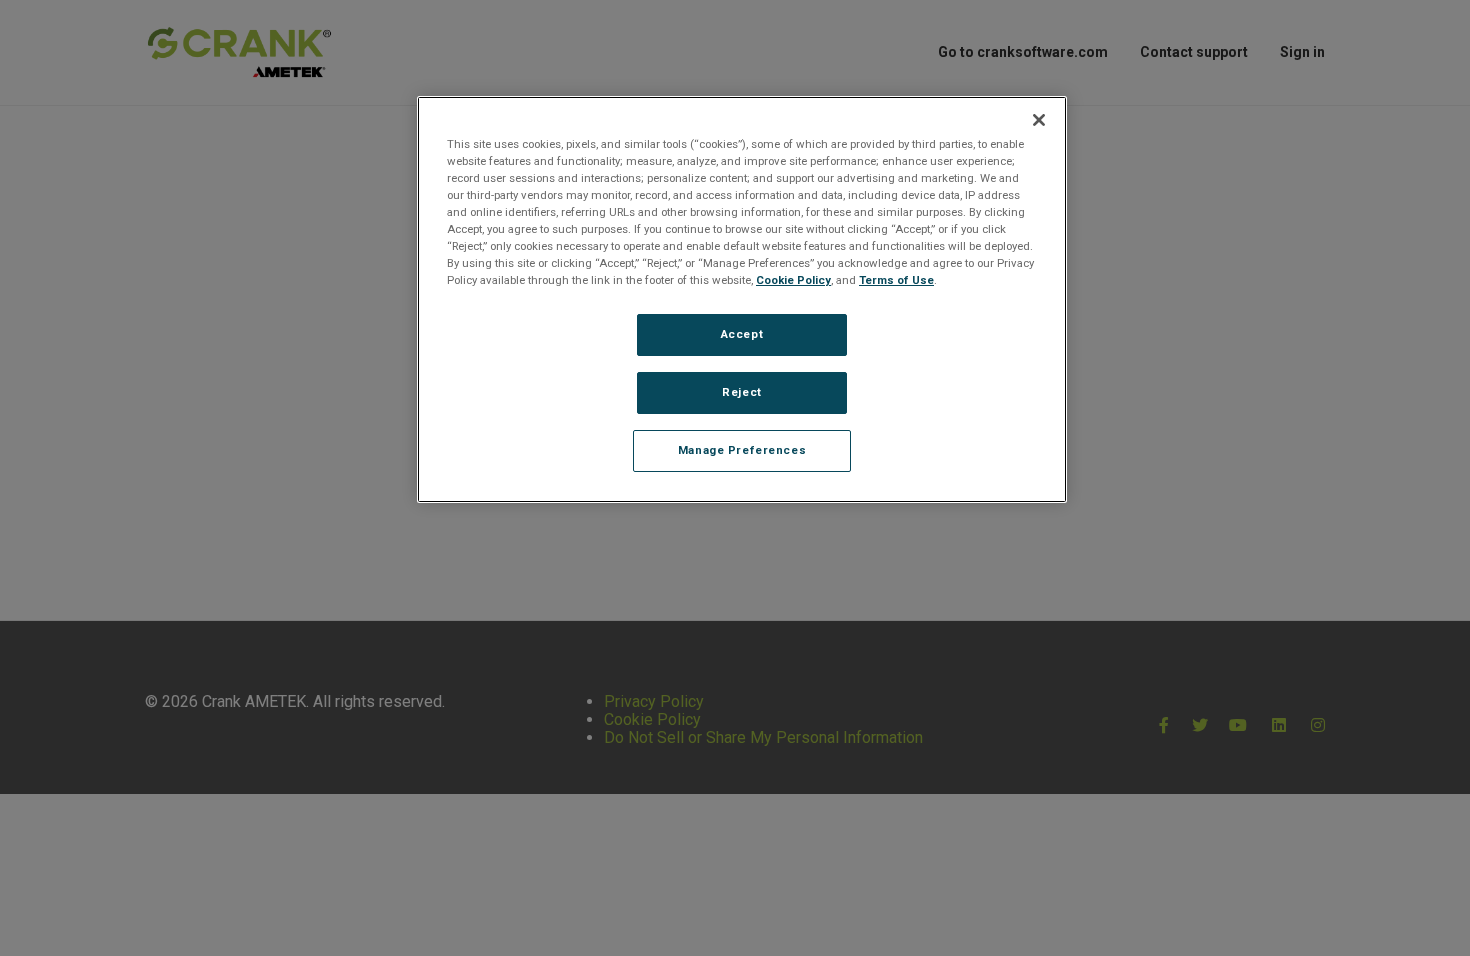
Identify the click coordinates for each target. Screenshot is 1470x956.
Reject (741, 392)
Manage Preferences (742, 450)
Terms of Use (896, 280)
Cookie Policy (793, 280)
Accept (742, 334)
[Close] (1039, 120)
